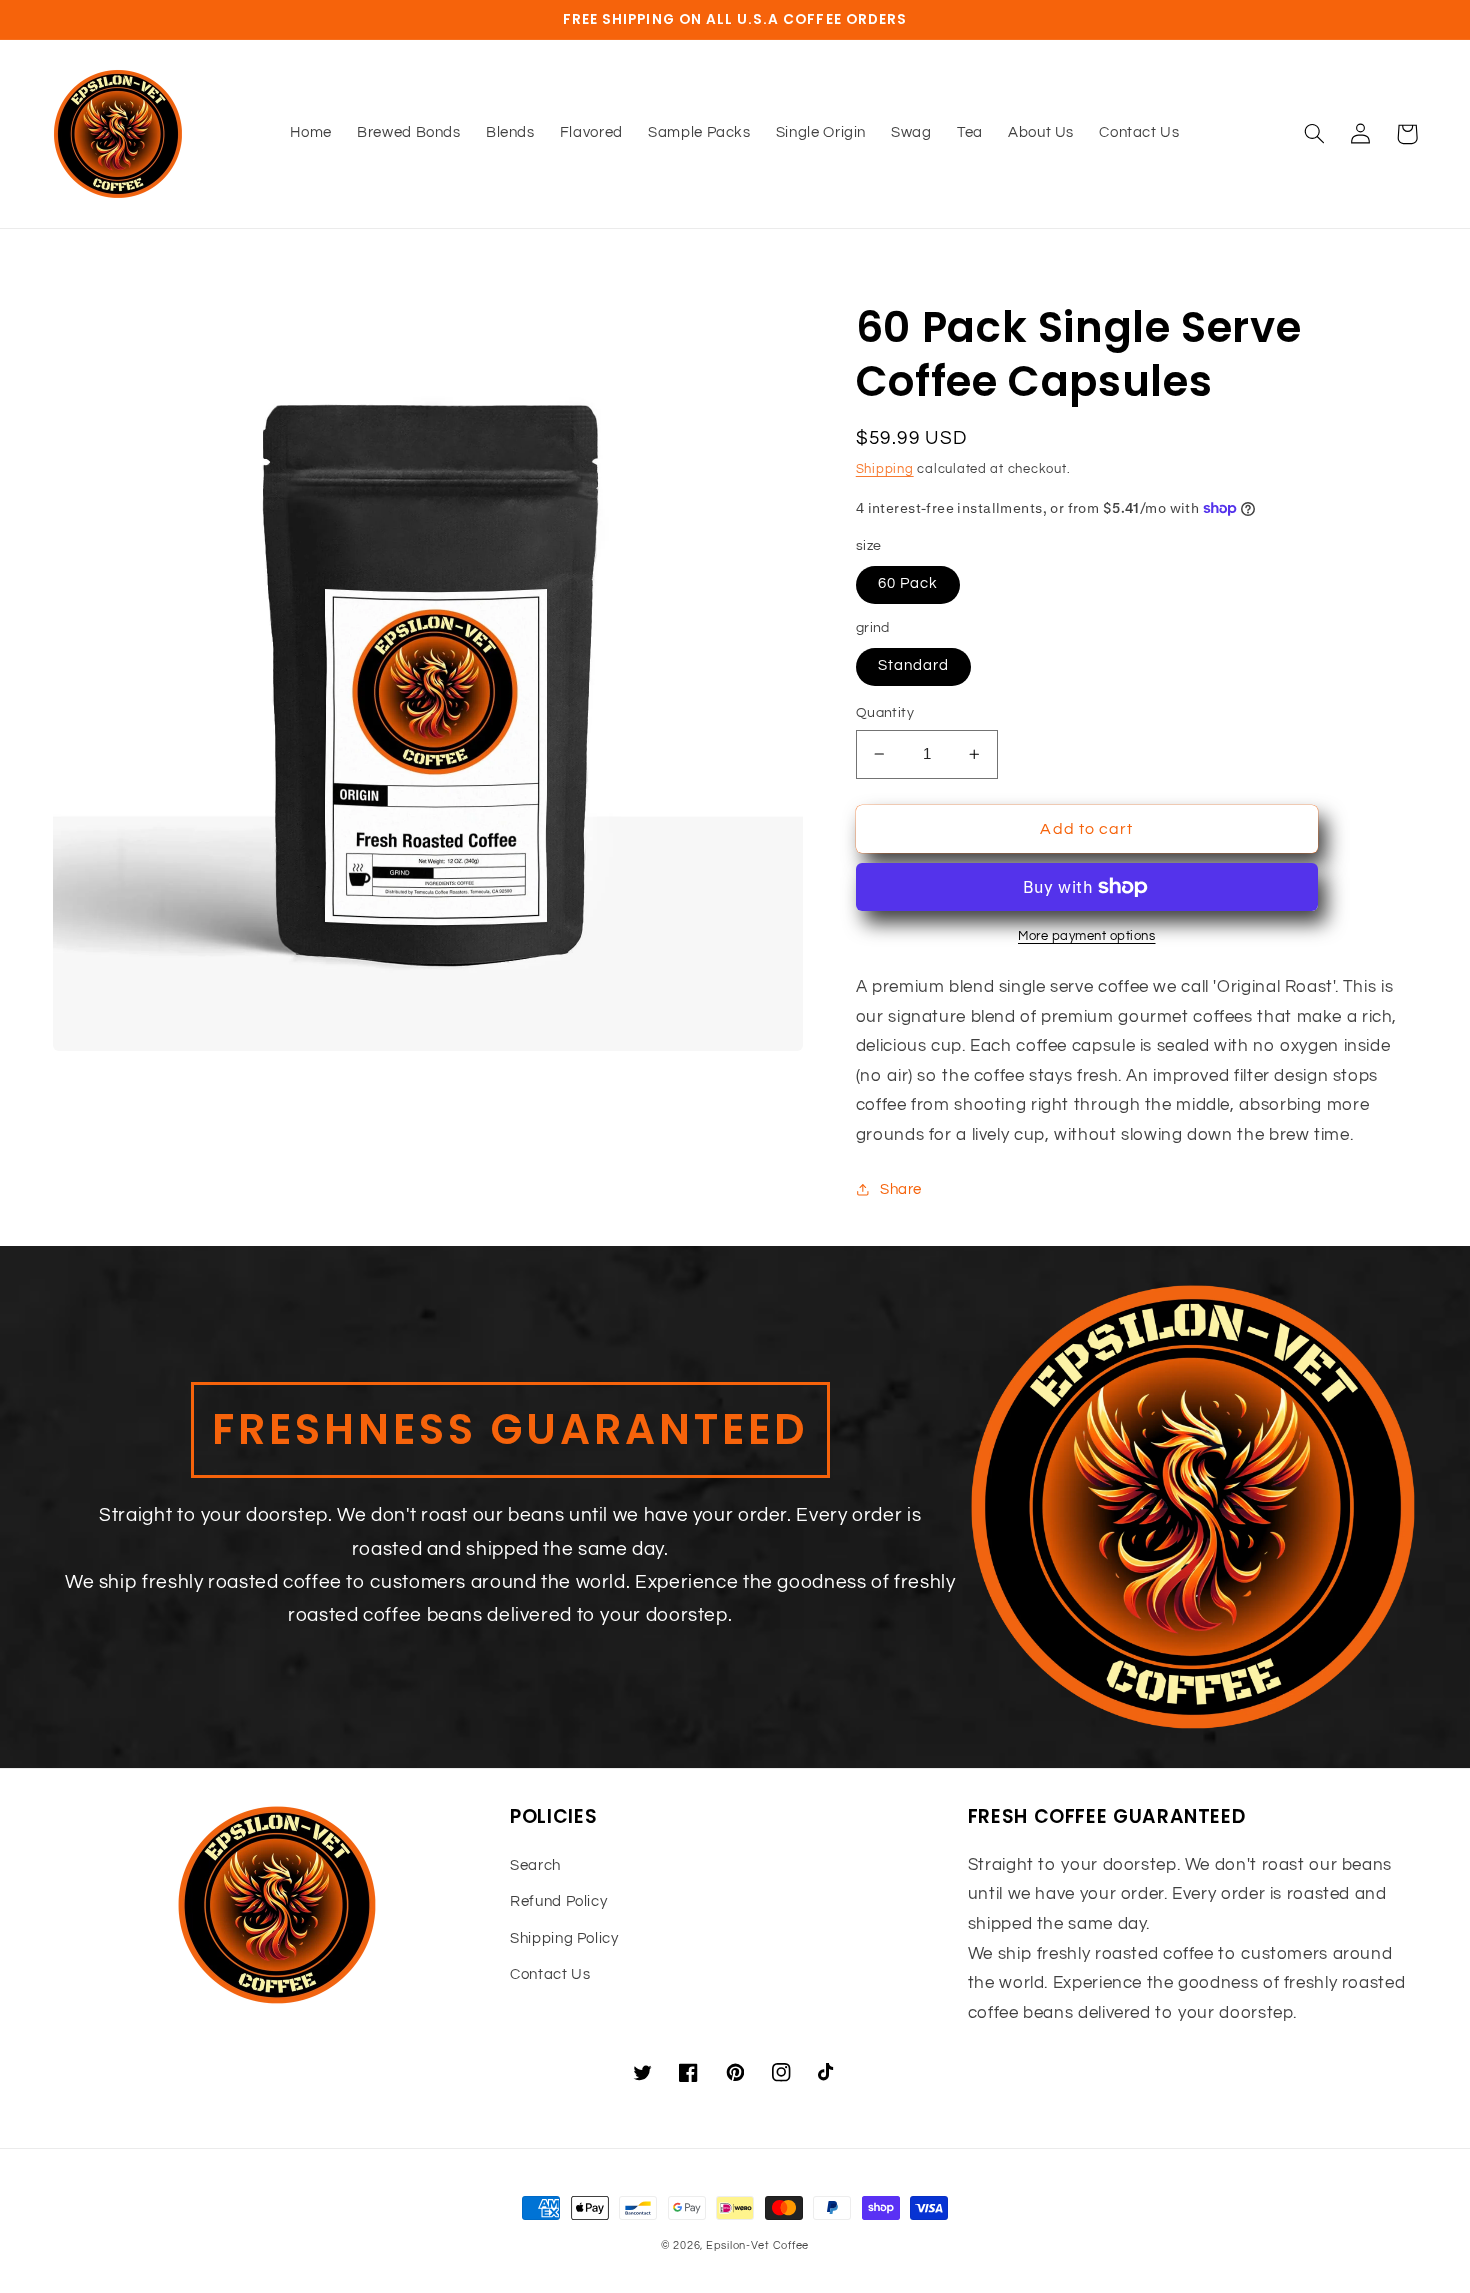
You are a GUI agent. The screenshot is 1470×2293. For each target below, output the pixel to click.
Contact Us (550, 1974)
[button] (1315, 134)
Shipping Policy (564, 1938)
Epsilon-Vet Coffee (757, 2245)
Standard (913, 665)
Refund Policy (558, 1901)
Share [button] (901, 1189)
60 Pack (908, 583)
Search (535, 1865)
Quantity (885, 713)
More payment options (1087, 936)
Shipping (885, 469)
